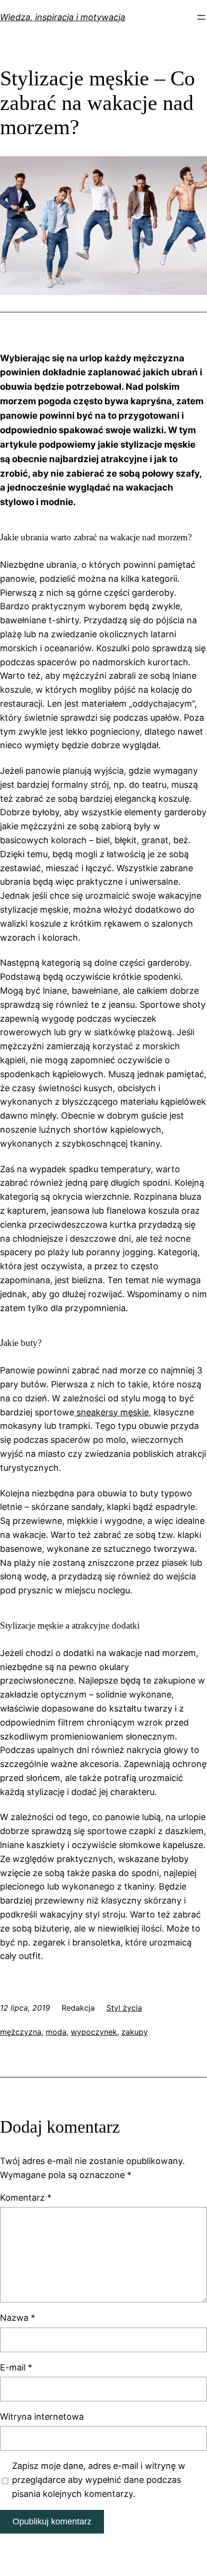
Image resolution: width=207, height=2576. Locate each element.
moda (56, 2032)
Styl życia (124, 2008)
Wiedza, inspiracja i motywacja (63, 17)
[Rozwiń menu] (201, 17)
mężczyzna (21, 2032)
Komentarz (26, 2198)
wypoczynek (94, 2032)
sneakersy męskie (111, 1412)
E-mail (16, 2367)
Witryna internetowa (42, 2417)
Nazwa (18, 2318)
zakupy (135, 2032)
